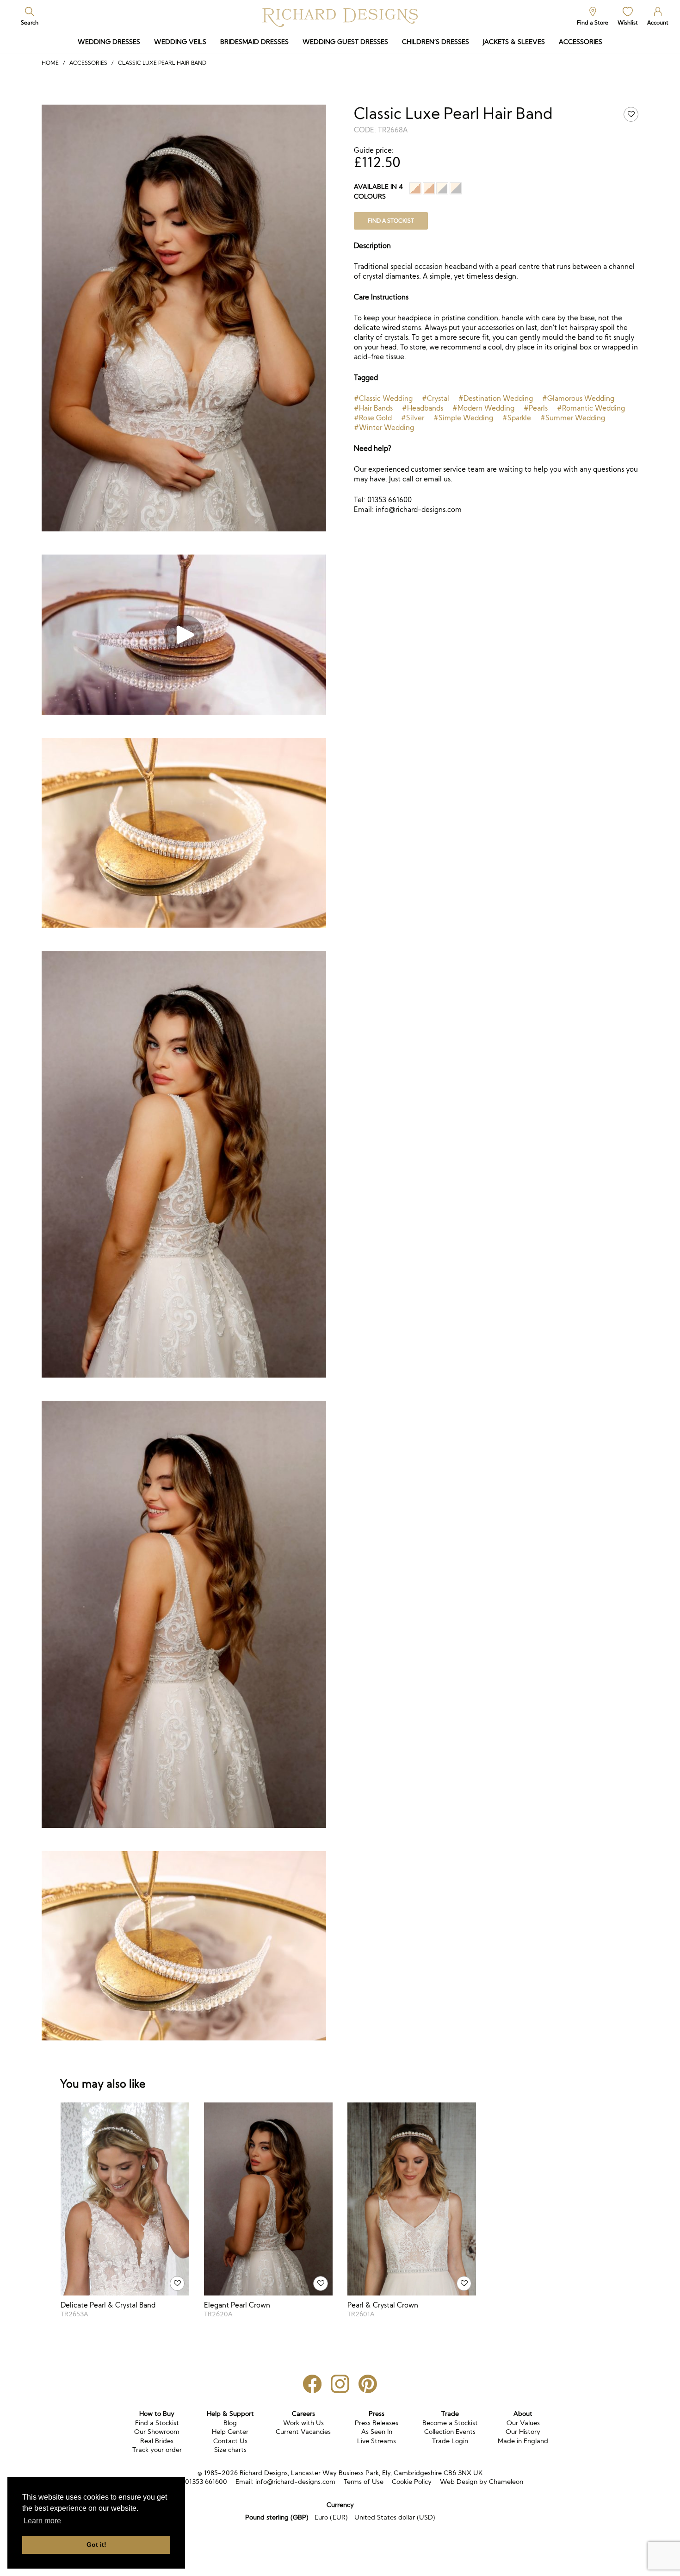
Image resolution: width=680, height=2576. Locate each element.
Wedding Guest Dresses (345, 42)
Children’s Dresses (436, 42)
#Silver (413, 418)
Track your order (157, 2450)
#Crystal (436, 398)
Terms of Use (364, 2482)
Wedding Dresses (109, 42)
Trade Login (450, 2441)
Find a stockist (391, 221)
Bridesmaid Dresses (254, 42)
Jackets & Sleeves (514, 42)
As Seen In (377, 2432)
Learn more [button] (42, 2521)
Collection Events (450, 2432)
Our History (523, 2432)
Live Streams (377, 2441)
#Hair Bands (373, 408)
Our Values (523, 2423)
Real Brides (157, 2441)
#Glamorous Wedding (578, 398)
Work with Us (303, 2423)
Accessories (581, 42)
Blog (230, 2423)
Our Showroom (157, 2432)
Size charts (230, 2450)
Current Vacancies (303, 2432)
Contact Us (230, 2441)
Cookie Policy (412, 2482)
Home (50, 63)
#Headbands (423, 408)
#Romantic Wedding (591, 408)
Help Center (230, 2432)
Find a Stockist (157, 2423)
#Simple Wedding (463, 418)
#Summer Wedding (573, 418)
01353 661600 (206, 2482)
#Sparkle (517, 418)
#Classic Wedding (383, 398)
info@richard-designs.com (295, 2482)
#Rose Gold (373, 418)
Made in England (523, 2441)
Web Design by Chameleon (482, 2482)
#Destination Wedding (496, 398)
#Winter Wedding (384, 427)
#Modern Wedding (483, 408)
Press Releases (377, 2423)
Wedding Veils (180, 42)
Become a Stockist (450, 2423)
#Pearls (536, 408)
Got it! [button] (96, 2545)
